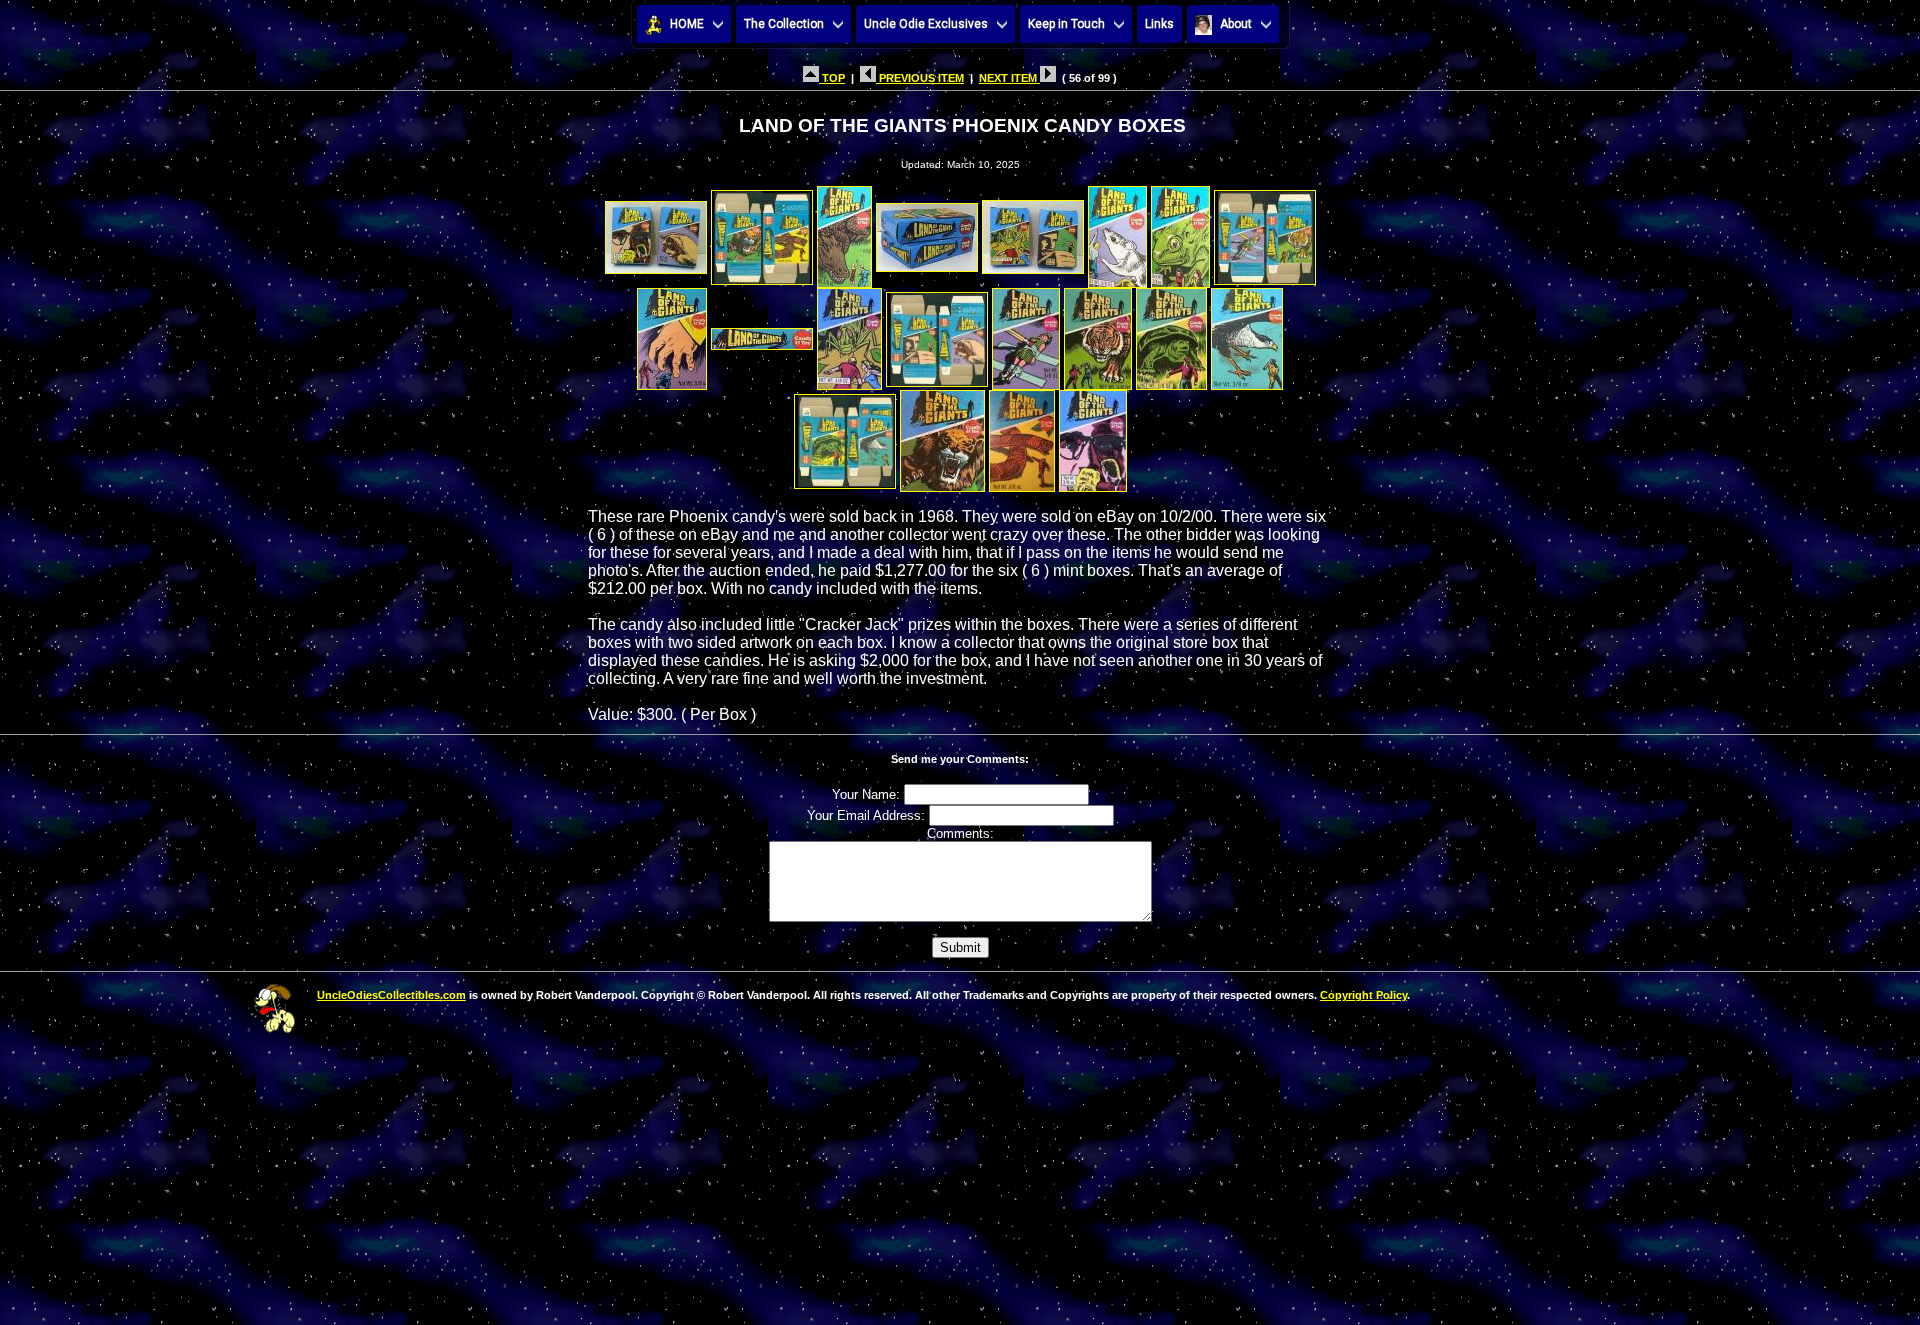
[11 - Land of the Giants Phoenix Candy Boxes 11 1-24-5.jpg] (849, 333)
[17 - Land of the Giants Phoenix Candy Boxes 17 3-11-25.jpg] (845, 435)
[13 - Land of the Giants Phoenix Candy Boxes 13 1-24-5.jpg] (1026, 333)
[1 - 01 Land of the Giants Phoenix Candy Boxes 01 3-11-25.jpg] (656, 231)
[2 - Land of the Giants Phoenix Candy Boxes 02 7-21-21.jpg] (762, 231)
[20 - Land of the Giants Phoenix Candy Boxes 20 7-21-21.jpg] (1093, 435)
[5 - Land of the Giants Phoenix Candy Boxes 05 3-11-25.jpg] (1033, 231)
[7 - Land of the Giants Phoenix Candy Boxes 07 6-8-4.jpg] (1180, 231)
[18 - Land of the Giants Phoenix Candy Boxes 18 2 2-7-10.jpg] (942, 435)
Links (1159, 24)
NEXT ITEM (1009, 78)
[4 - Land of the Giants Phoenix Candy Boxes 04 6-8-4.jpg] (927, 231)
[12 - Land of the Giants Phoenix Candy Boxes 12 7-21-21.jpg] (937, 333)
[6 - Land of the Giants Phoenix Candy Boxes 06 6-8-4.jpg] (1117, 231)
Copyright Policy (1363, 995)
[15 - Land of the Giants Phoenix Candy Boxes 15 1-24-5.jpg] (1171, 333)
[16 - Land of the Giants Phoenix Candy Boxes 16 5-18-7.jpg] (1247, 333)
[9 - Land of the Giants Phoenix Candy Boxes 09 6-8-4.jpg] (672, 333)
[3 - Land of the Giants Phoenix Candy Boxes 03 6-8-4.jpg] (844, 231)
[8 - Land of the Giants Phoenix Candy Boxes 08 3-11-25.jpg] (1265, 231)
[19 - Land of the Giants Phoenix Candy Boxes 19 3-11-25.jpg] (1022, 435)
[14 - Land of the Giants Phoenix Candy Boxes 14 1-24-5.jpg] (1098, 333)
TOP (832, 78)
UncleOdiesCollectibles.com (391, 995)
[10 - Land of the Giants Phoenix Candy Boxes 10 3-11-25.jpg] (762, 333)
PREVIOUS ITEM (920, 78)
